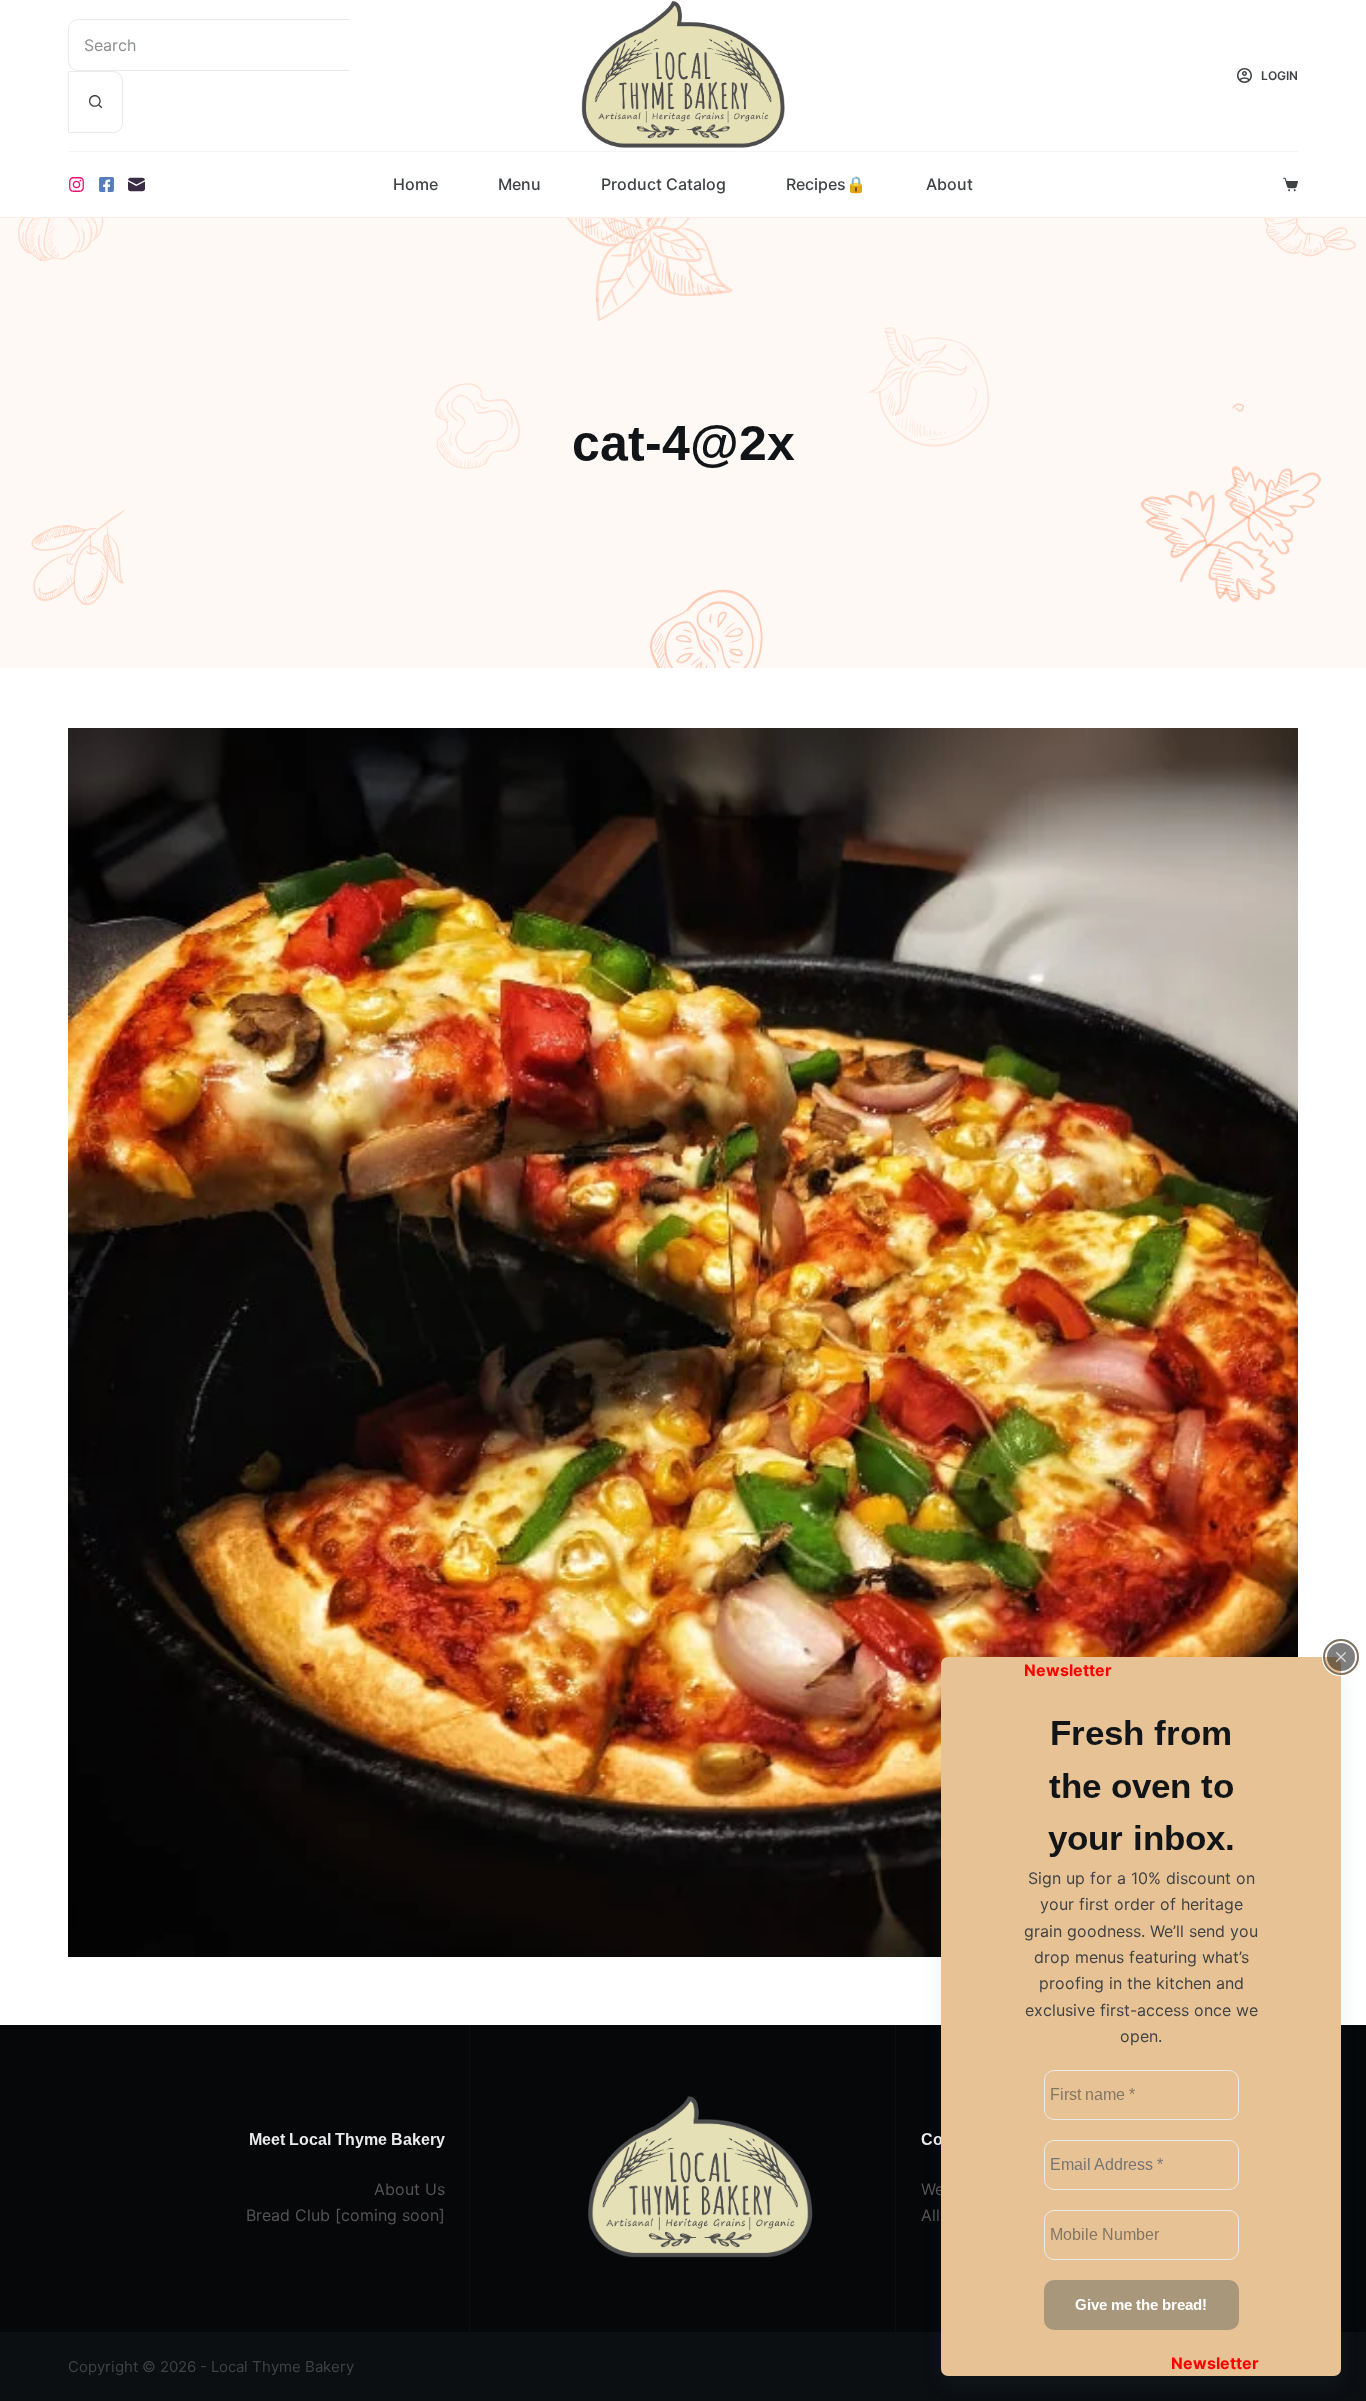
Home (415, 184)
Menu (519, 184)
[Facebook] (106, 184)
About (949, 184)
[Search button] (95, 102)
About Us (409, 2189)
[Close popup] (1341, 1657)
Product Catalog (663, 184)
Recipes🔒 (826, 184)
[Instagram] (76, 184)
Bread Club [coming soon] (345, 2215)
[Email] (136, 184)
